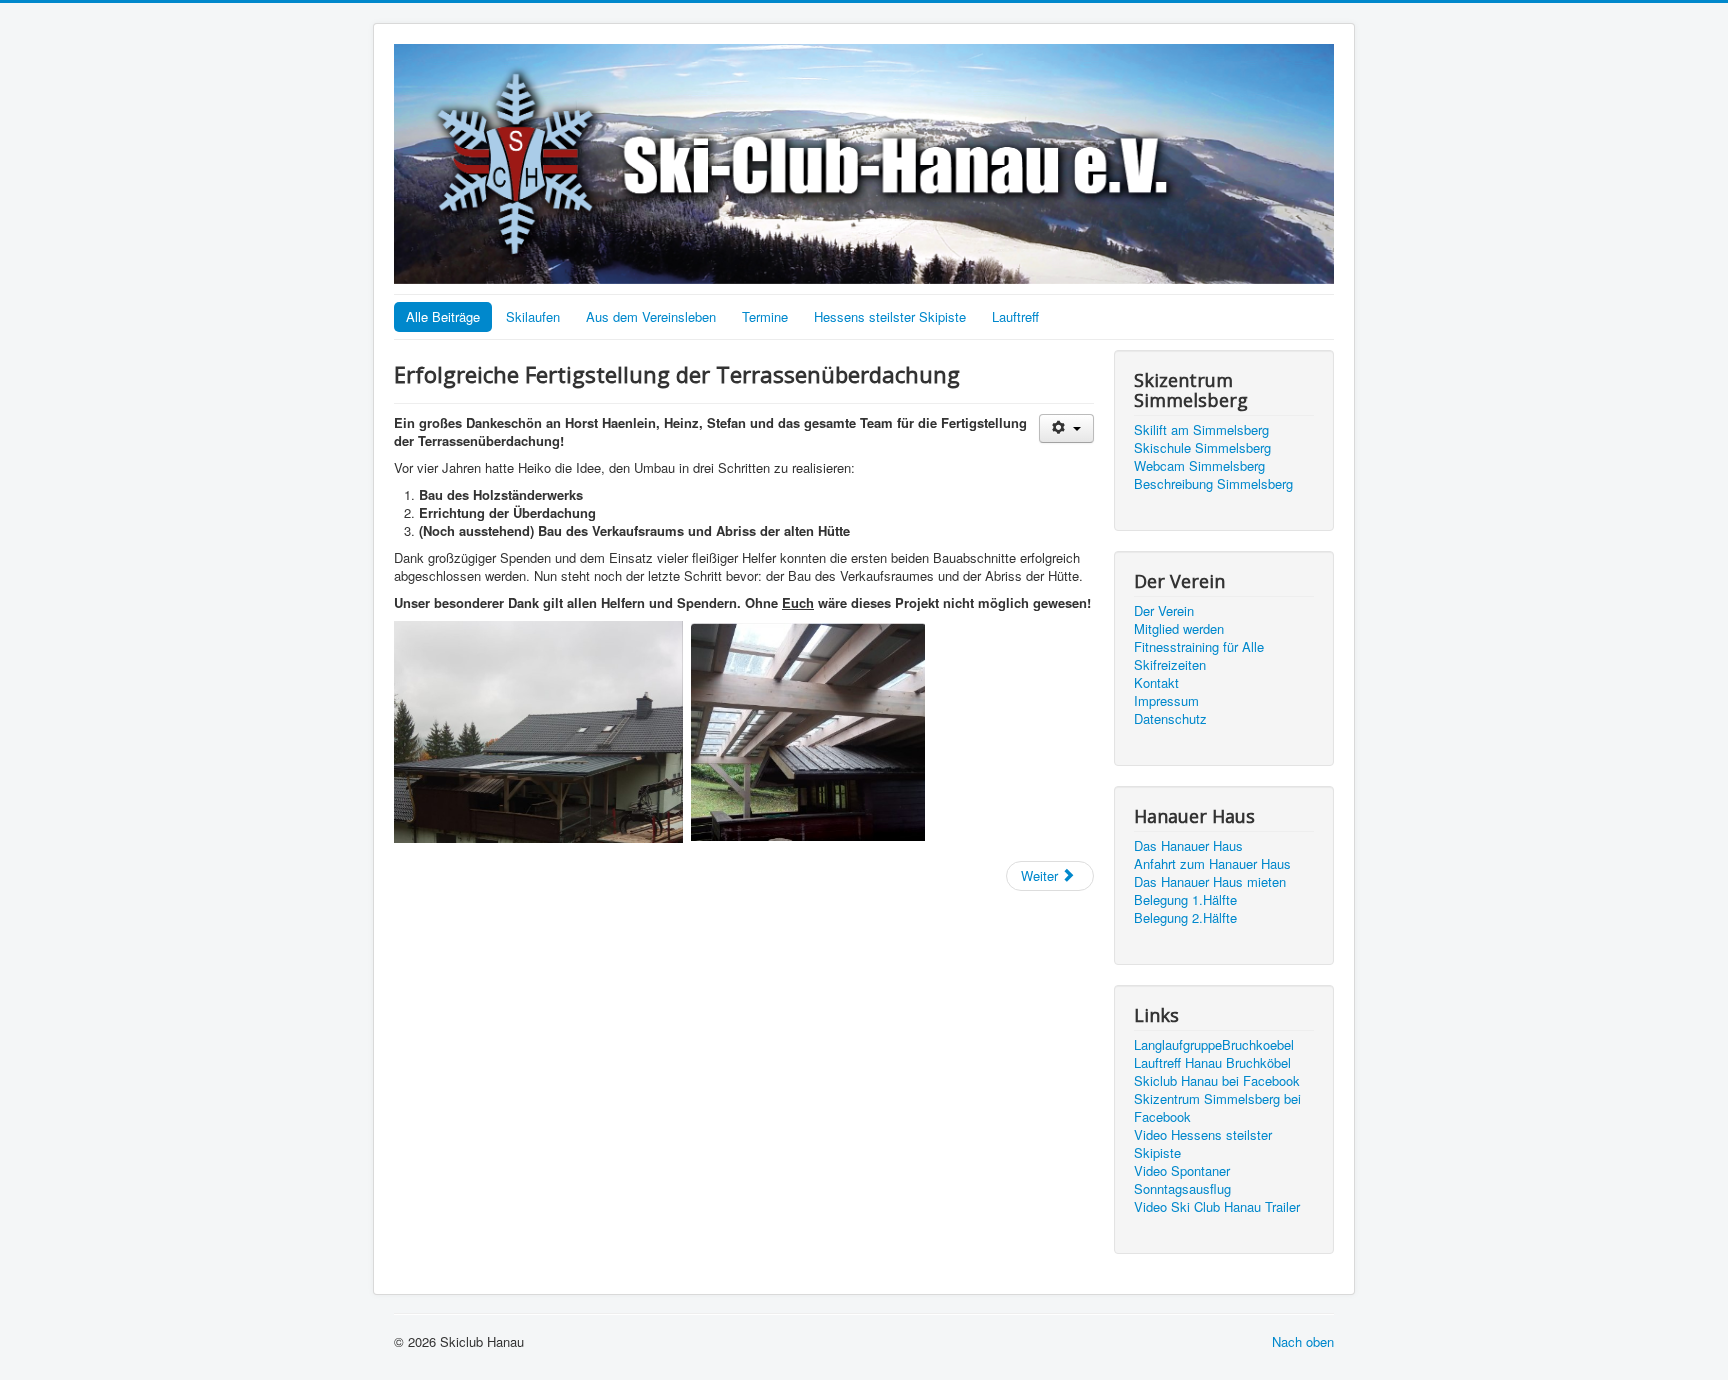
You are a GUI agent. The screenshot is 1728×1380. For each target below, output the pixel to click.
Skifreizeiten (1170, 665)
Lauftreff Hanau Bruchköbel (1212, 1063)
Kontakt (1156, 683)
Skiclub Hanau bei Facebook (1217, 1081)
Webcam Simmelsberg (1199, 466)
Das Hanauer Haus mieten (1210, 882)
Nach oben (1303, 1341)
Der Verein (1164, 611)
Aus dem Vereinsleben (651, 316)
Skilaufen (533, 316)
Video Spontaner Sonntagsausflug (1182, 1180)
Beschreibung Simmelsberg (1213, 484)
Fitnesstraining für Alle (1199, 647)
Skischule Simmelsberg (1202, 448)
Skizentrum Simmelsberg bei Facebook (1217, 1108)
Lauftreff (1015, 316)
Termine (765, 316)
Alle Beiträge (443, 316)
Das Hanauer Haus (1188, 846)
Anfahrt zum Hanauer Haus (1212, 864)
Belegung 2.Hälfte (1185, 918)
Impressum (1166, 701)
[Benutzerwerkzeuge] (1066, 428)
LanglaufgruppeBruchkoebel (1214, 1045)
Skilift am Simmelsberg (1201, 430)
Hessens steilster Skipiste (890, 316)
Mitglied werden (1179, 629)
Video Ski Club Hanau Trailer (1217, 1207)
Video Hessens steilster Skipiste (1203, 1144)
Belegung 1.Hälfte (1185, 900)
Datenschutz (1170, 719)
